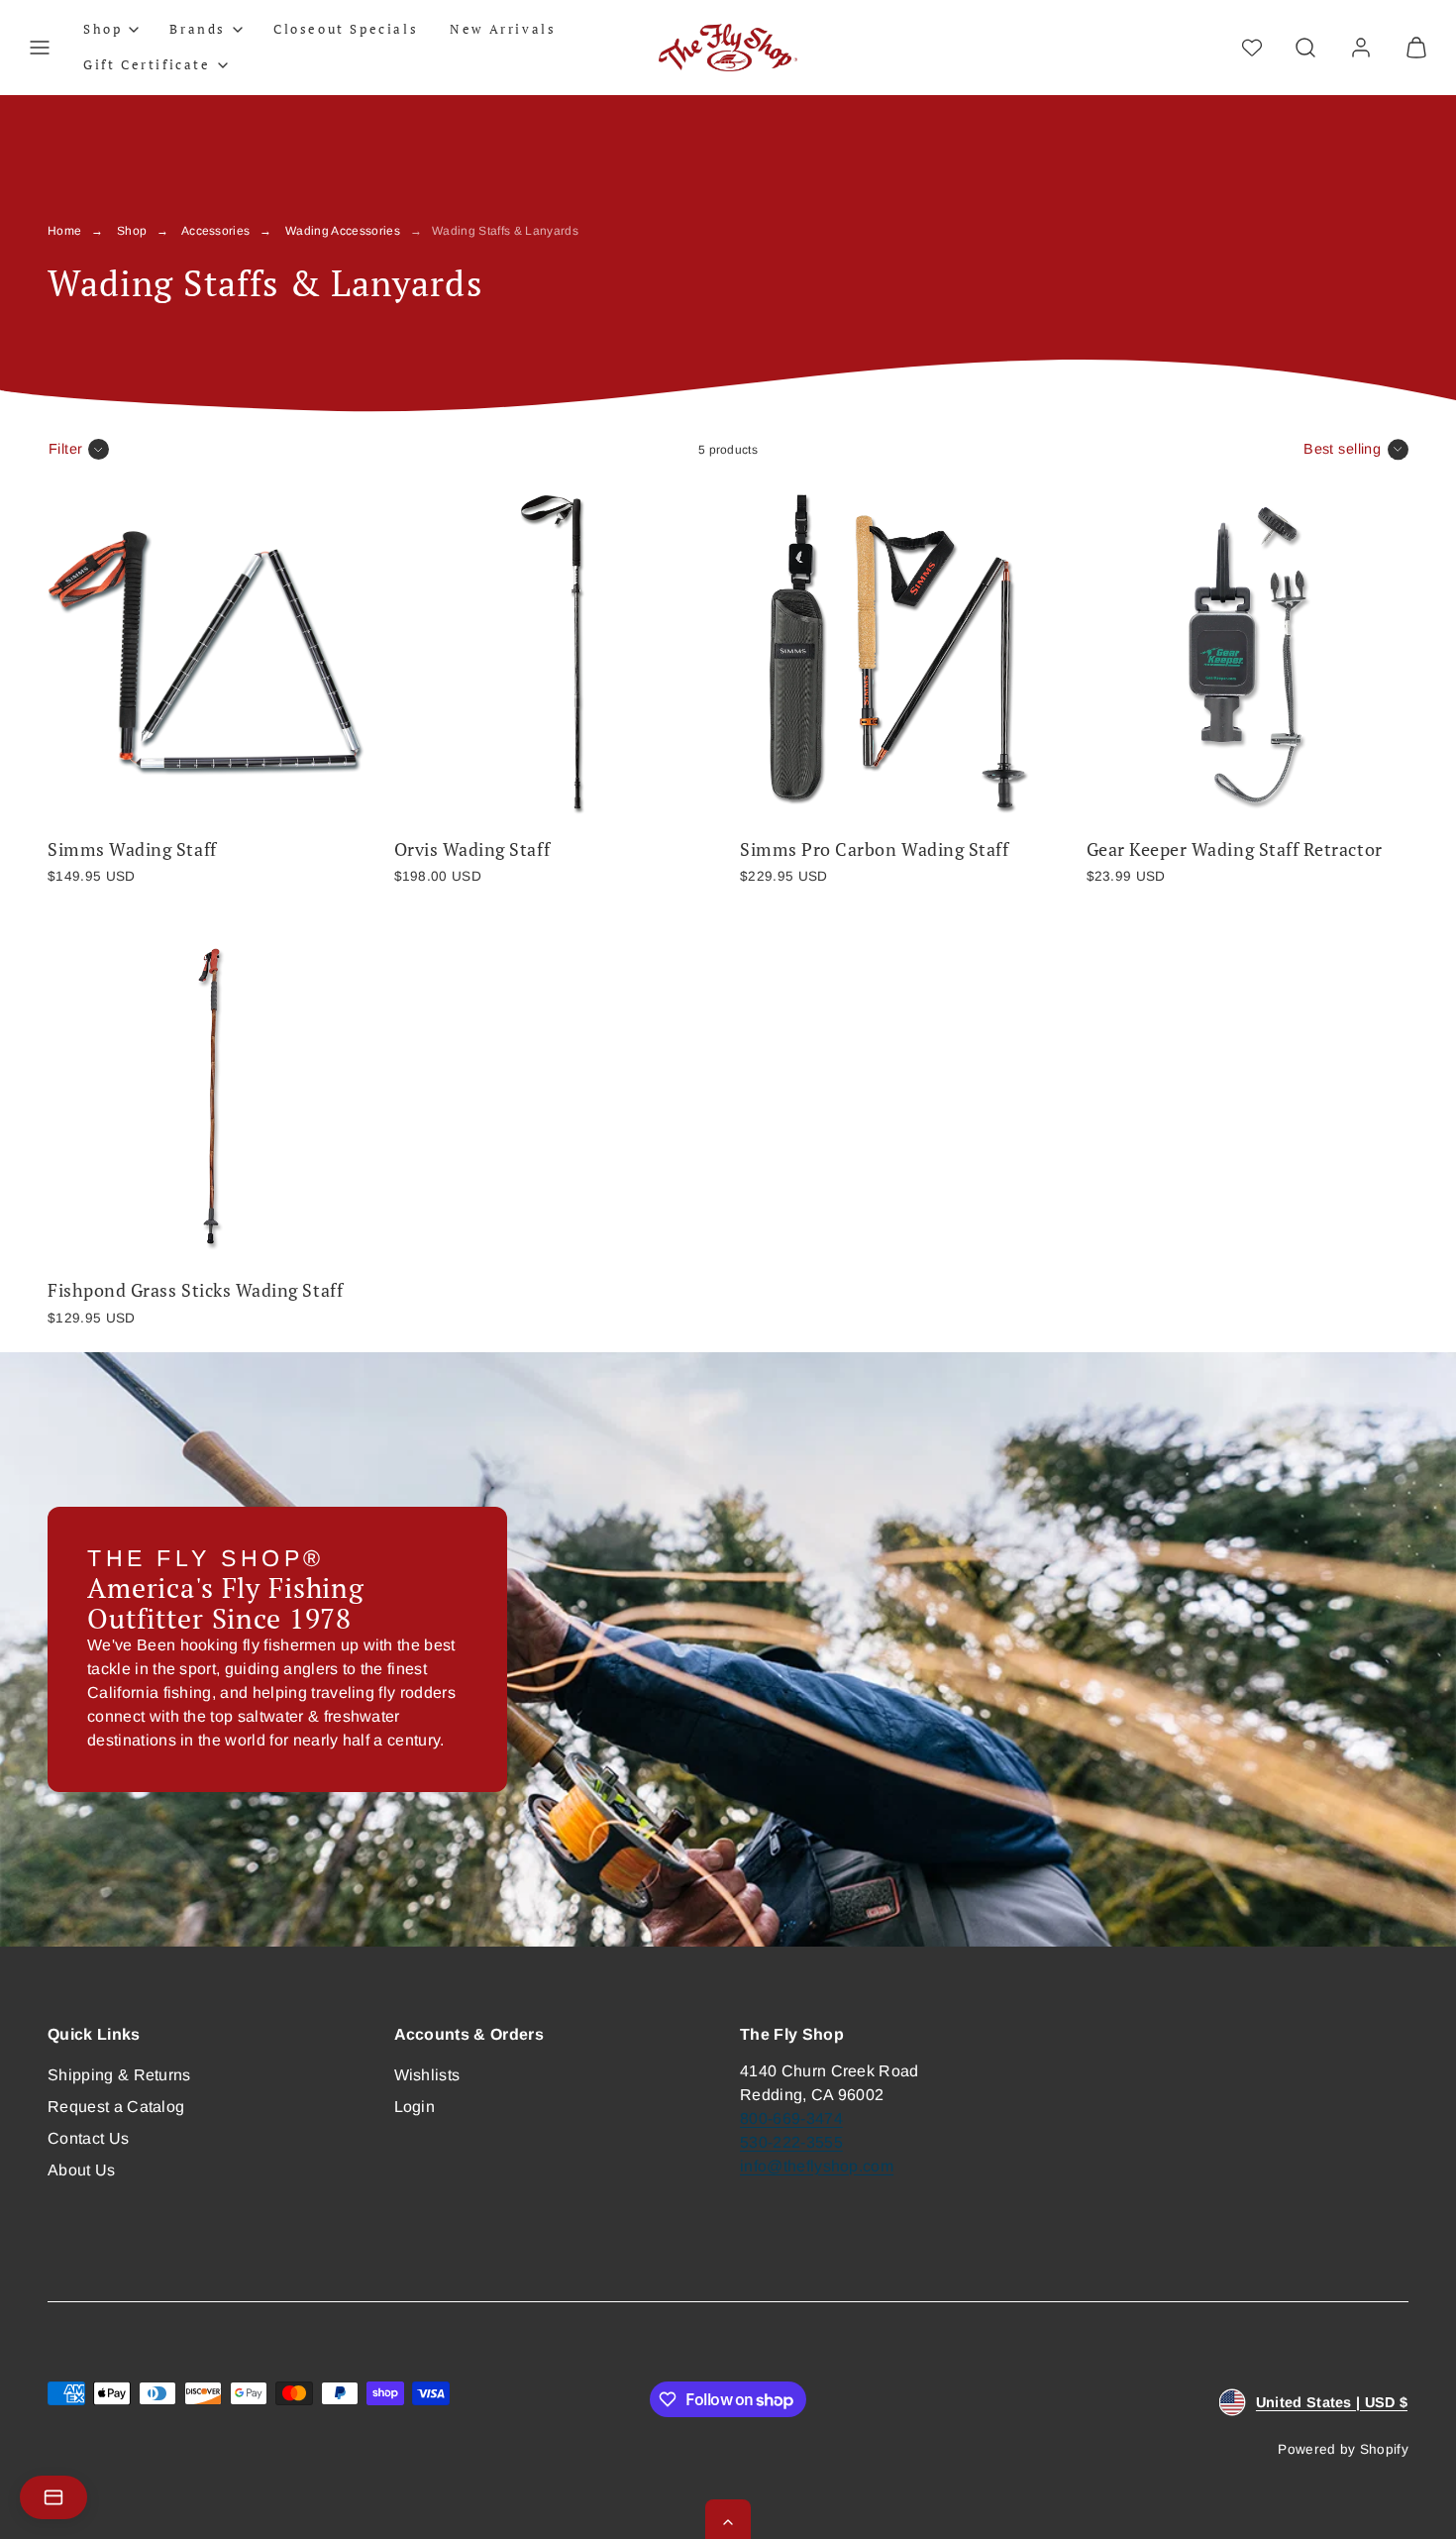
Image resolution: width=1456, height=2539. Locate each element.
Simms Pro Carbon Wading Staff (874, 849)
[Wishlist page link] (1252, 48)
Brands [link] (198, 29)
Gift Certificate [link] (147, 64)
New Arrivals (503, 29)
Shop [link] (103, 29)
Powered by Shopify (1343, 2449)
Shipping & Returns (119, 2075)
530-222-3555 (791, 2142)
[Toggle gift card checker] (53, 2497)
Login (415, 2107)
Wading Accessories (343, 231)
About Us (82, 2170)
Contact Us (88, 2138)
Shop (132, 231)
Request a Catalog (116, 2107)
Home (64, 231)
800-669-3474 (791, 2118)
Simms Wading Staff (132, 849)
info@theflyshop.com (817, 2166)
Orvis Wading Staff (472, 849)
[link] (1361, 48)
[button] (40, 48)
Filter (66, 449)
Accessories (216, 231)
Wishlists (427, 2075)
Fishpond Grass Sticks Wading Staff (195, 1290)
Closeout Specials (346, 29)
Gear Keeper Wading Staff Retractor (1235, 849)
